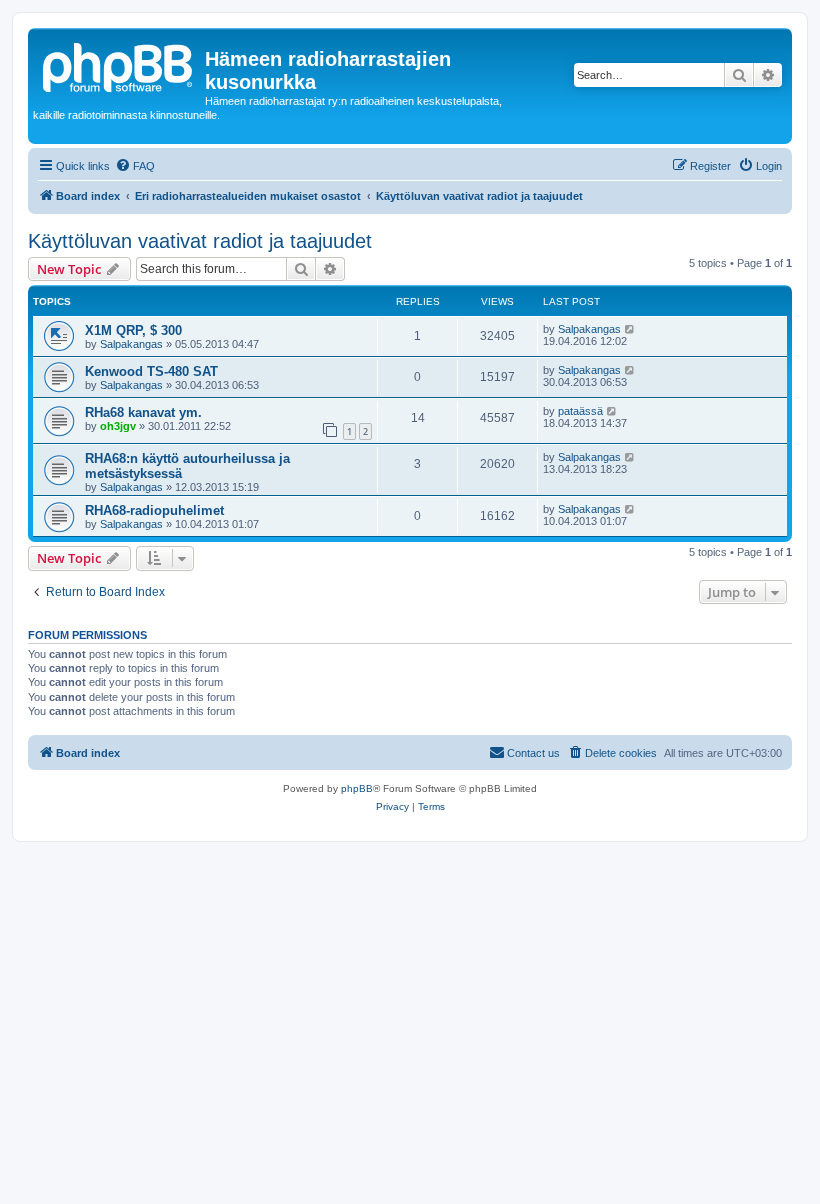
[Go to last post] (630, 329)
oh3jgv (118, 426)
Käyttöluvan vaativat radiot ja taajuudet (200, 241)
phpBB (357, 788)
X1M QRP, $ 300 (133, 330)
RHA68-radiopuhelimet (154, 510)
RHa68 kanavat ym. (143, 412)
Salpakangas (131, 344)
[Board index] (119, 65)
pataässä (580, 411)
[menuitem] (135, 166)
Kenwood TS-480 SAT (151, 371)
